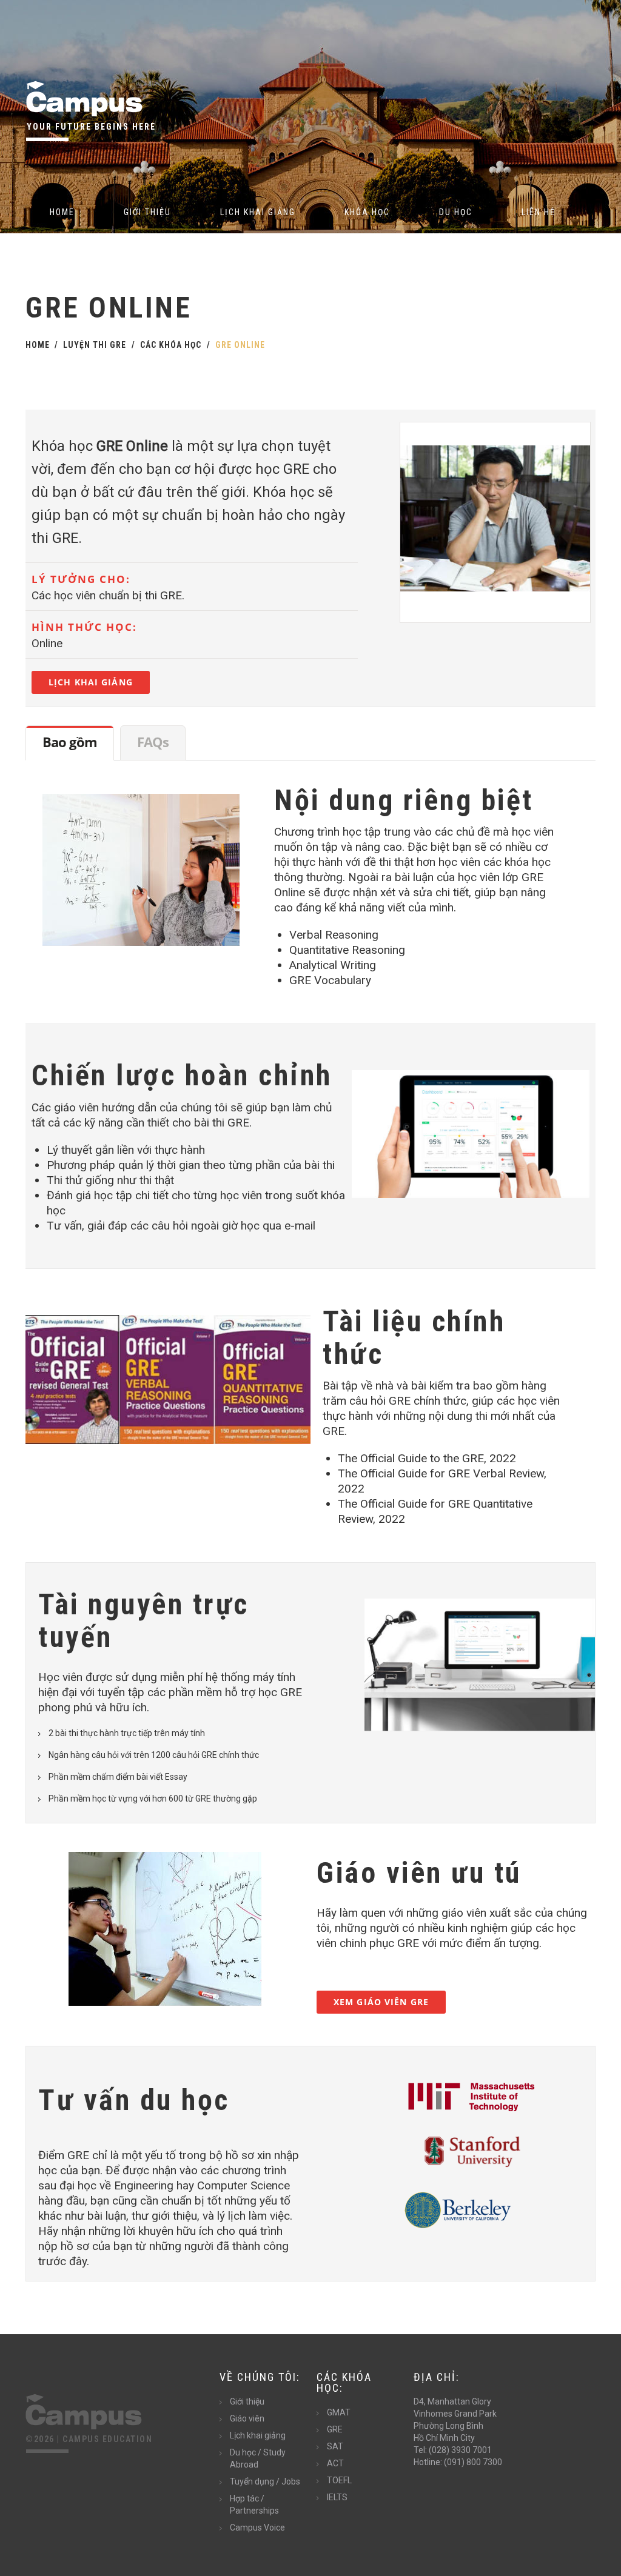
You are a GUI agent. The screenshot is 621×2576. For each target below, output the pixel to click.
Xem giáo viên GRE (381, 2002)
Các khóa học (171, 345)
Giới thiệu (147, 212)
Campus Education (107, 2439)
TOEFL (339, 2480)
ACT (335, 2463)
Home (62, 212)
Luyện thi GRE (95, 345)
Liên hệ (539, 212)
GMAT (339, 2412)
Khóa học (367, 212)
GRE (335, 2429)
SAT (335, 2446)
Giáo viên (247, 2418)
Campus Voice (257, 2528)
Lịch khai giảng (258, 212)
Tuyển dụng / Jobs (265, 2481)
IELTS (337, 2497)
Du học (456, 212)
